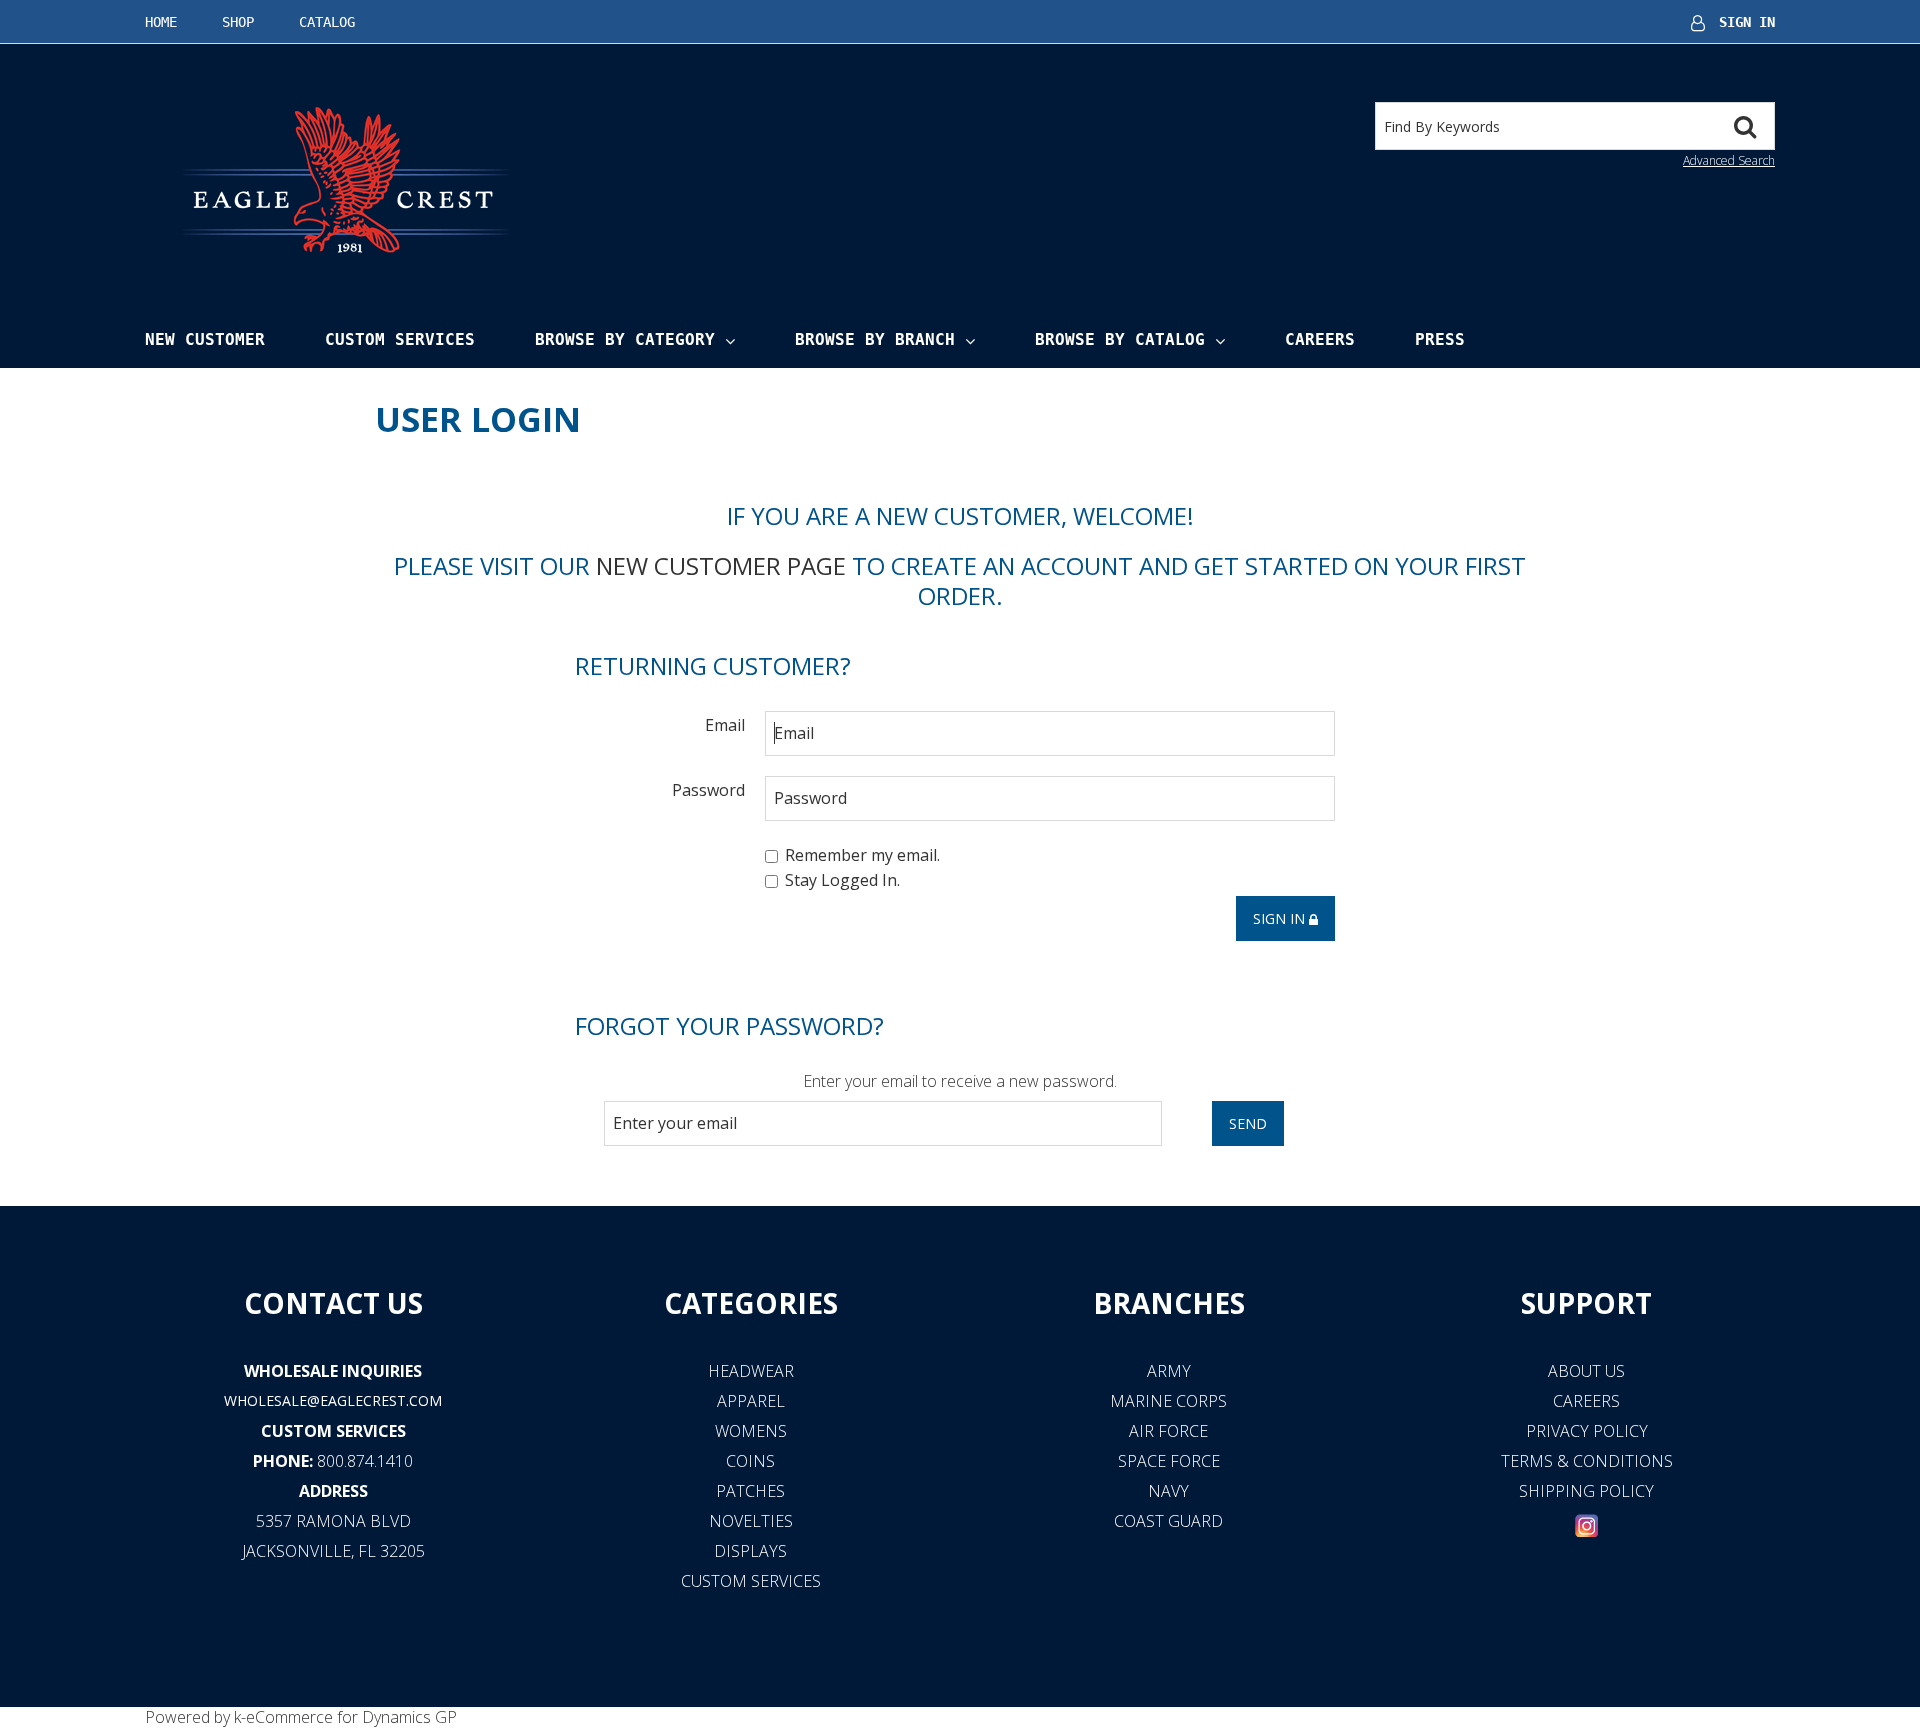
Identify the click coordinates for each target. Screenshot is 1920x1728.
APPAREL (751, 1401)
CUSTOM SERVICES (333, 1431)
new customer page (721, 565)
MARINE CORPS (1168, 1401)
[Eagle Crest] (345, 178)
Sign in (1281, 918)
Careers (1320, 339)
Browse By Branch (875, 339)
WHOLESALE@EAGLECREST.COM (333, 1400)
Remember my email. (862, 855)
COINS (750, 1461)
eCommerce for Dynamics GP (351, 1717)
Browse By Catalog (1120, 339)
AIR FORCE (1168, 1431)
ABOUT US (1586, 1371)
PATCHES (750, 1491)
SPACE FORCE (1169, 1461)
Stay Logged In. (842, 881)
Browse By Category (625, 339)
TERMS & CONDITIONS (1587, 1461)
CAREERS (1586, 1401)
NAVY (1168, 1491)
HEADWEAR (751, 1371)
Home (161, 22)
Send (1248, 1123)
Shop (238, 22)
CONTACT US (333, 1303)
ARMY (1169, 1371)
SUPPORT (1586, 1303)
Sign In (1747, 22)
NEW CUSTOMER (205, 339)
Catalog (327, 22)
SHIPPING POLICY (1586, 1491)
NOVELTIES (751, 1521)
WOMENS (751, 1431)
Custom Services (400, 339)
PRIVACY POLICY (1587, 1431)
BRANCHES (1169, 1303)
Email (725, 724)
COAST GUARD (1168, 1521)
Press (1440, 339)
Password (708, 789)
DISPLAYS (750, 1551)
